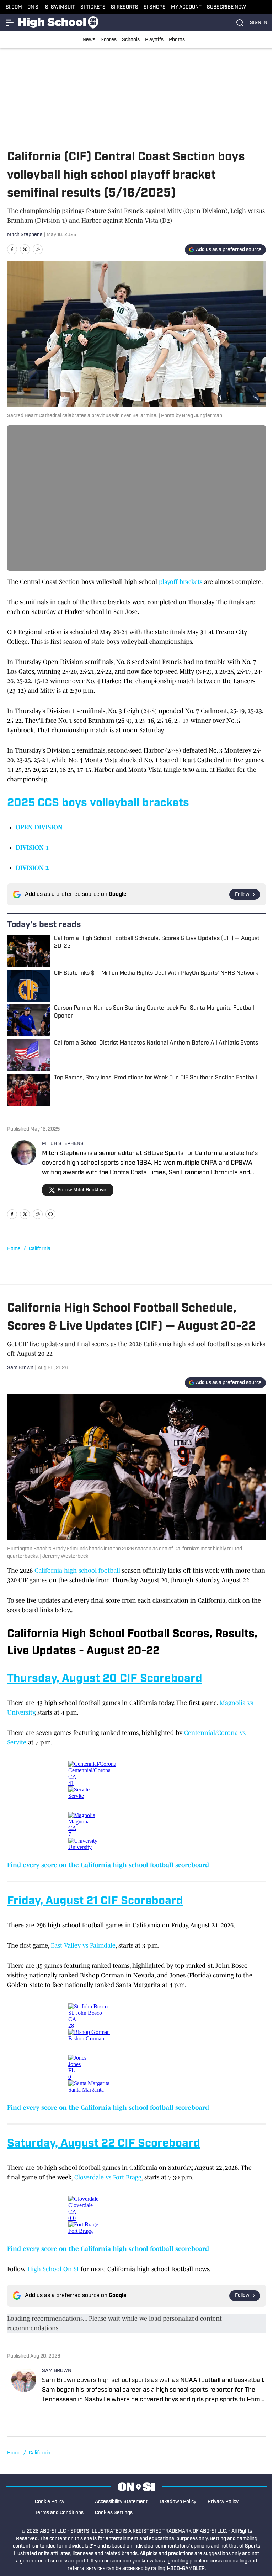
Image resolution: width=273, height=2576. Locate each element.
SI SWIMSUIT (60, 7)
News (89, 40)
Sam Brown (20, 1368)
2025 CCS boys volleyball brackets (98, 803)
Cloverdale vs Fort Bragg (108, 2177)
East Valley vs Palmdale (83, 1945)
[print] (50, 1214)
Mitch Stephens (25, 235)
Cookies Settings (114, 2513)
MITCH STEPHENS (63, 1144)
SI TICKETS (93, 7)
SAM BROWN (57, 2371)
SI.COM (14, 7)
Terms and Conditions (59, 2513)
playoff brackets (181, 582)
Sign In (259, 23)
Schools (131, 40)
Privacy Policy (223, 2502)
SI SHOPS (155, 7)
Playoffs (154, 40)
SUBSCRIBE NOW (226, 7)
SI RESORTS (125, 7)
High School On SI (53, 2269)
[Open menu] (10, 23)
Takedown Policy (178, 2502)
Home (14, 1249)
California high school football (77, 1571)
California (40, 1249)
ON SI (34, 7)
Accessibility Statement (121, 2502)
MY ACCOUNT (186, 7)
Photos (177, 40)
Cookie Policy (50, 2502)
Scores (109, 40)
